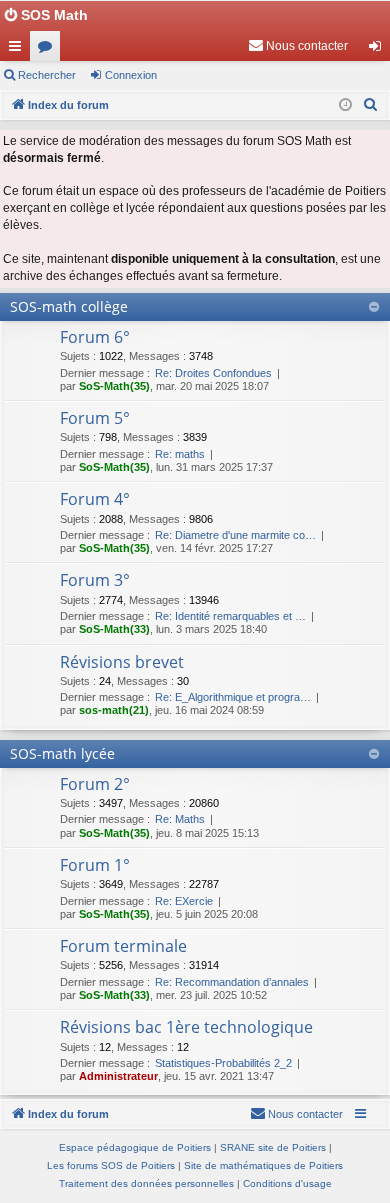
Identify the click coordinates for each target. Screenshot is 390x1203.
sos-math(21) (114, 710)
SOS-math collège (69, 306)
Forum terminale (123, 946)
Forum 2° (95, 784)
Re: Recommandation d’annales (232, 982)
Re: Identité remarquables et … (230, 616)
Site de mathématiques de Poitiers (263, 1165)
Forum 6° (95, 337)
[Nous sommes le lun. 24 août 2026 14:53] (345, 105)
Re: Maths (180, 819)
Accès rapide (19, 50)
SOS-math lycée (62, 753)
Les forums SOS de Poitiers (111, 1165)
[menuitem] (298, 46)
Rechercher (47, 75)
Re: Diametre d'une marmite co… (235, 535)
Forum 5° (95, 418)
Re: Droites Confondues (213, 373)
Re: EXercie (184, 901)
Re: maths (180, 454)
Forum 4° (95, 499)
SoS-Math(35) (114, 386)
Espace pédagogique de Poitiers (135, 1147)
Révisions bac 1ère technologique (186, 1027)
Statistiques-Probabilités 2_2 (223, 1063)
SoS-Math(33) (114, 629)
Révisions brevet (122, 662)
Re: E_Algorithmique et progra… (233, 697)
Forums (49, 50)
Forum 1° (95, 865)
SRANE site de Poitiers (273, 1147)
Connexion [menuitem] (379, 50)
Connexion (131, 75)
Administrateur (118, 1076)
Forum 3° (95, 580)
